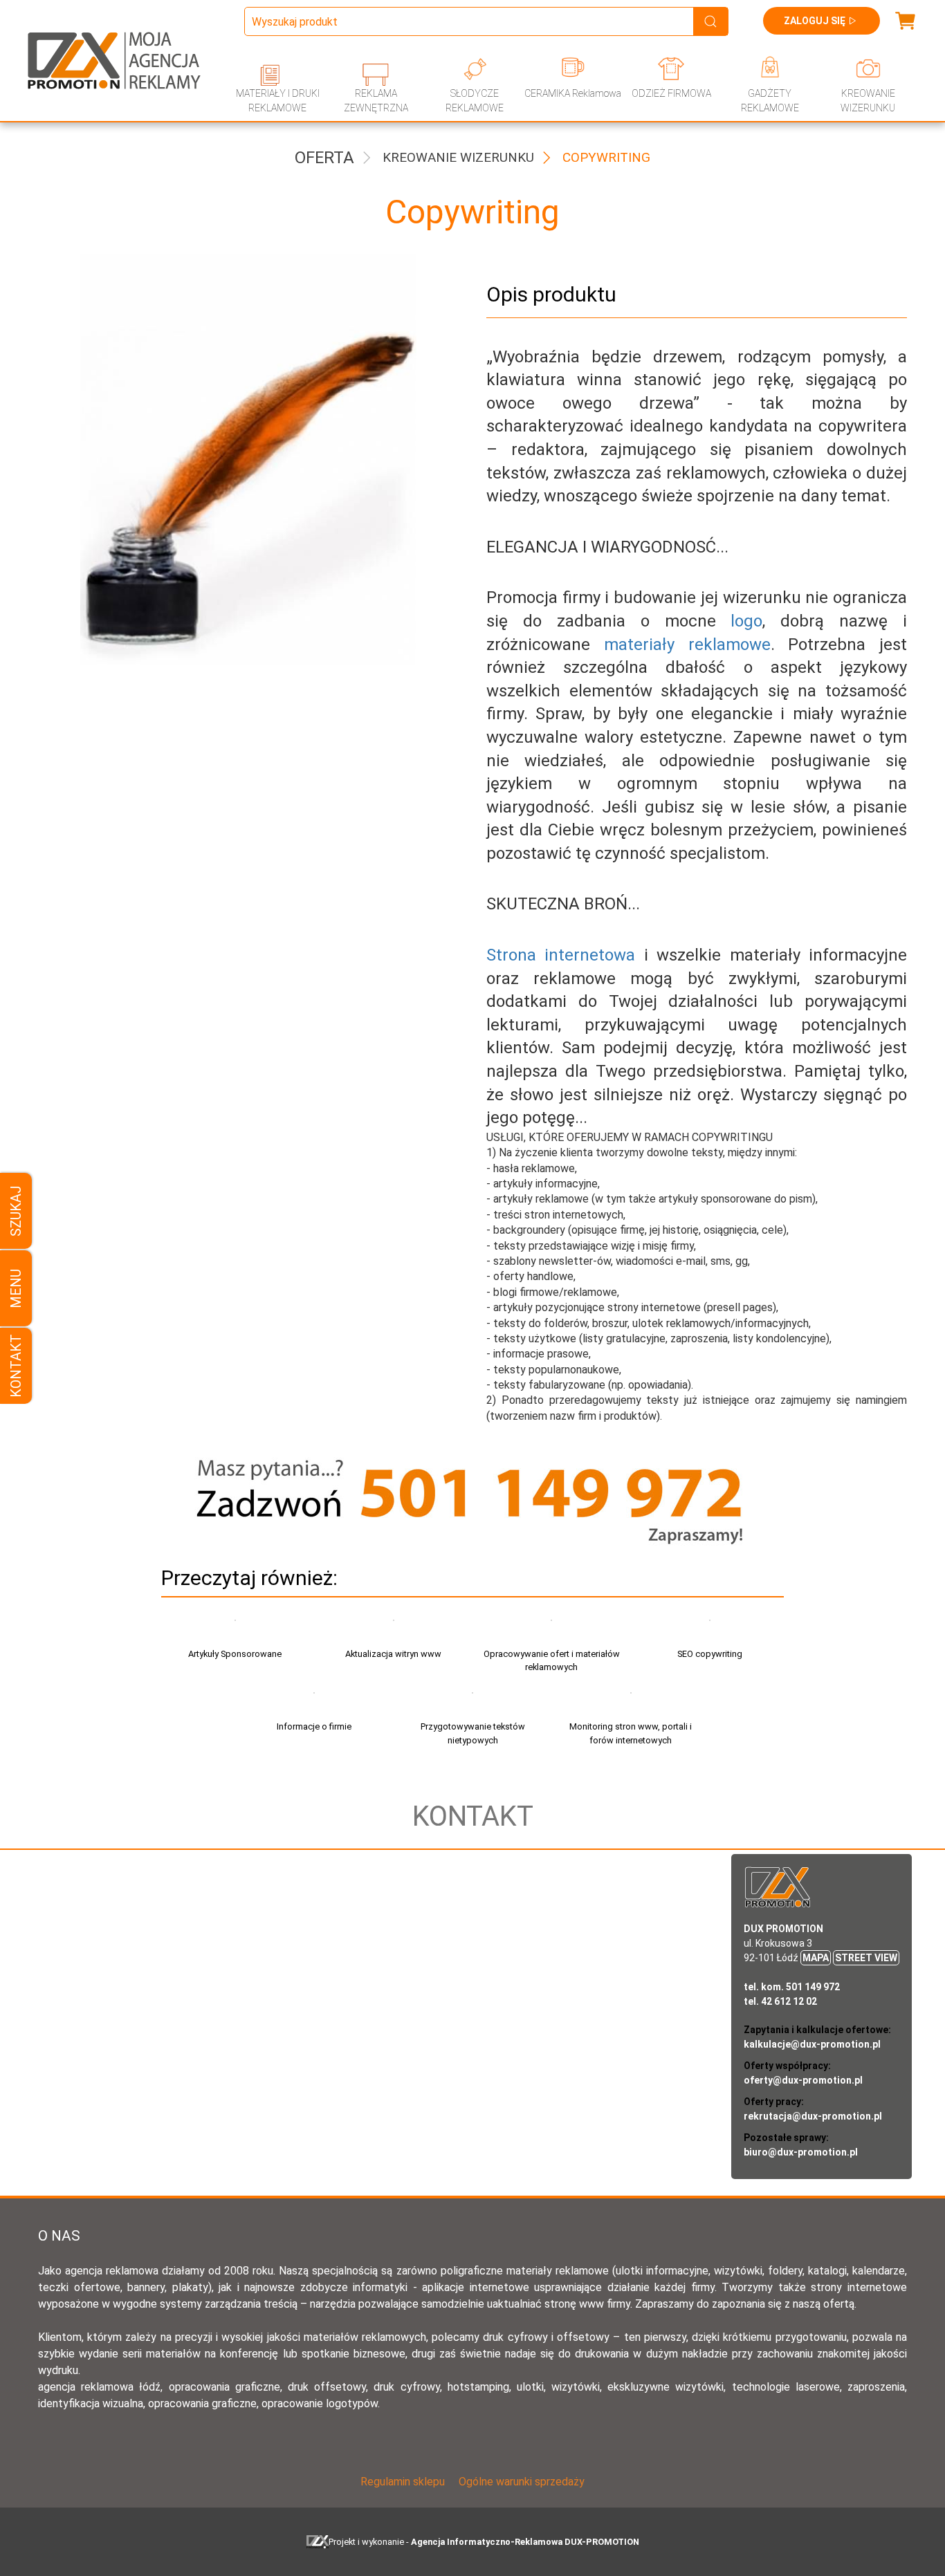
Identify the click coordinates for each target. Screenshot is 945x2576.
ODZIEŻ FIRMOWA (671, 93)
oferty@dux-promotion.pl (803, 2080)
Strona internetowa (565, 955)
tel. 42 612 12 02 (780, 2001)
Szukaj (16, 1211)
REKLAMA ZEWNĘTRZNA (376, 101)
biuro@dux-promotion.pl (801, 2152)
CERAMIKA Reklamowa (573, 93)
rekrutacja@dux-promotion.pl (813, 2116)
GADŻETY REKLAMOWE (770, 101)
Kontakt (16, 1366)
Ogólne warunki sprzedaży (522, 2482)
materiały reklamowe (687, 645)
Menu (16, 1288)
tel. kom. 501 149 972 (792, 1987)
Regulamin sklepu (403, 2482)
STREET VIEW (866, 1958)
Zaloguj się (815, 21)
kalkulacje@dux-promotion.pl (812, 2044)
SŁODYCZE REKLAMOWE (475, 101)
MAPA (816, 1958)
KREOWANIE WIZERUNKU (868, 101)
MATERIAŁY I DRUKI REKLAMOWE (278, 101)
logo (746, 621)
